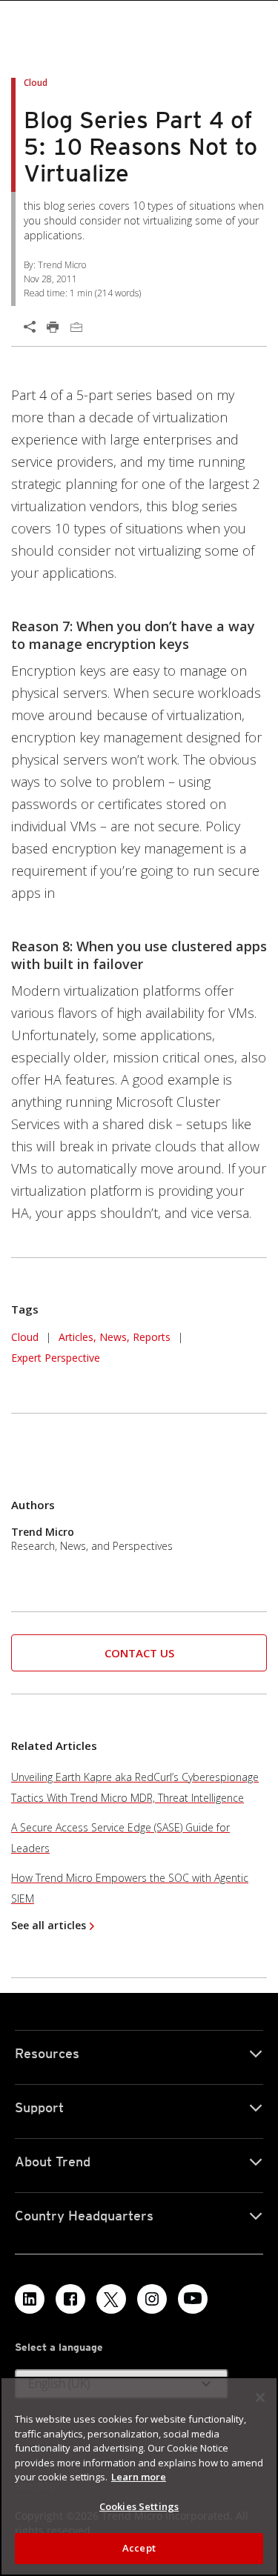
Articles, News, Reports (115, 1337)
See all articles (49, 1925)
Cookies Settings (139, 2506)
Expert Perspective (56, 1358)
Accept (139, 2548)
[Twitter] (111, 2299)
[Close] (260, 2397)
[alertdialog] (139, 2476)
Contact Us (139, 1653)
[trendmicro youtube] (193, 2299)
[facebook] (70, 2299)
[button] (139, 1653)
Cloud (25, 1337)
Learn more (139, 2477)
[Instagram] (152, 2299)
